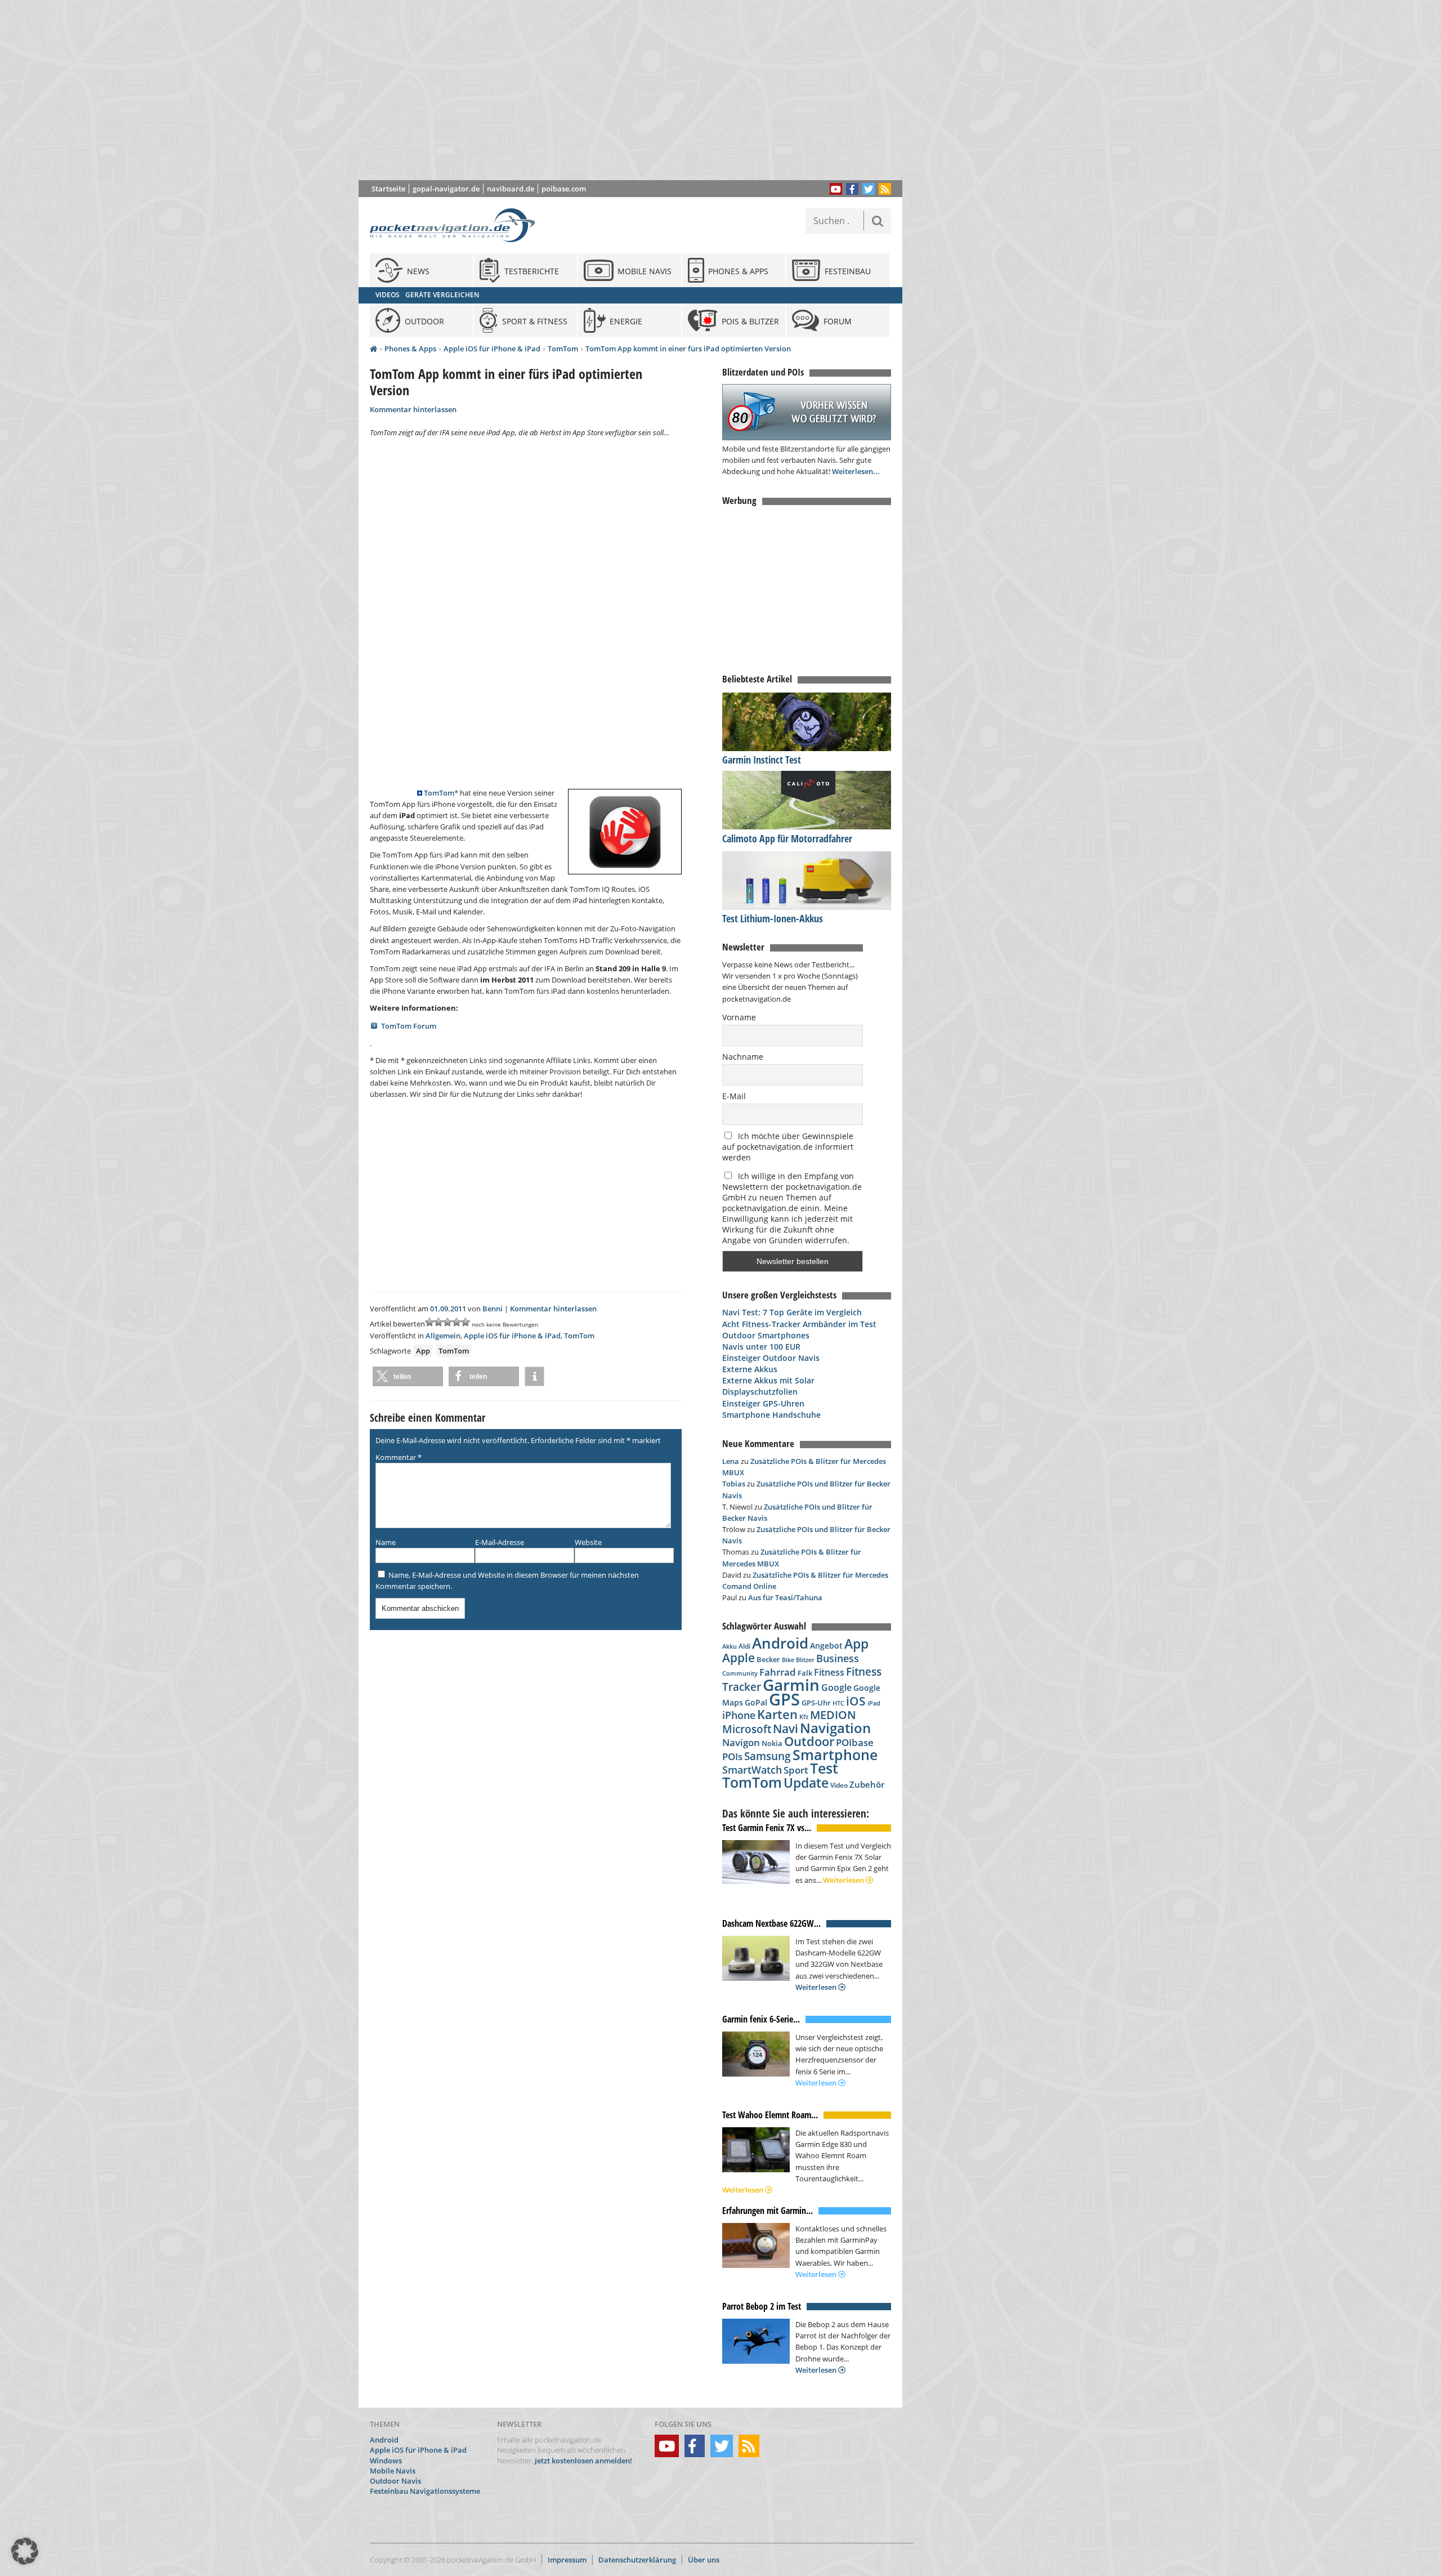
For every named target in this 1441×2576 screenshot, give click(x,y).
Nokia (772, 1743)
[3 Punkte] (447, 1322)
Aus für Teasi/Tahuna (785, 1597)
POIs (732, 1756)
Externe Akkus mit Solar (768, 1380)
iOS (856, 1701)
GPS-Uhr (816, 1703)
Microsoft (747, 1729)
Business (838, 1658)
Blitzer (805, 1660)
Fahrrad (778, 1672)
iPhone (739, 1715)
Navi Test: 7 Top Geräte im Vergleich (792, 1312)
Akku (730, 1646)
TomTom (563, 349)
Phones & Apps (410, 349)
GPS (784, 1699)
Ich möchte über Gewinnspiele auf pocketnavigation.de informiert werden (788, 1147)
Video (839, 1785)
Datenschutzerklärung (637, 2560)
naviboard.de (511, 189)
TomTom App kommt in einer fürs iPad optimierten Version (688, 349)
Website (588, 1542)
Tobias (734, 1484)
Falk (805, 1673)
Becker (768, 1659)
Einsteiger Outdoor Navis (771, 1358)
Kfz (804, 1716)
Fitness (829, 1672)
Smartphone (835, 1755)
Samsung (768, 1756)
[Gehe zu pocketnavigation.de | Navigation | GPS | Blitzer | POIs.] (373, 349)
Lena (731, 1461)
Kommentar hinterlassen (413, 409)
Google (836, 1687)
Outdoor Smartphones (766, 1335)
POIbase (855, 1742)
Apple (739, 1657)
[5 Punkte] (466, 1322)
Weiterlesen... (856, 471)
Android (780, 1643)
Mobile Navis (393, 2471)
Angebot (826, 1646)
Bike (788, 1660)
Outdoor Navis (395, 2481)
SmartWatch (752, 1769)
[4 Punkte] (457, 1322)
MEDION (833, 1715)
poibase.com (564, 189)
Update (806, 1783)
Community (740, 1673)
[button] (408, 1376)
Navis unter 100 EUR (761, 1347)
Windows (386, 2461)
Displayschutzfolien (760, 1392)
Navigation (835, 1728)
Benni (493, 1309)
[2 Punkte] (438, 1322)
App (423, 1351)
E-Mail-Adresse (500, 1542)
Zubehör (867, 1785)
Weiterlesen (844, 1880)
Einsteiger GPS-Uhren (763, 1403)
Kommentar (399, 1457)
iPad (874, 1703)
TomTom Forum (409, 1026)
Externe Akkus (750, 1369)
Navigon (741, 1742)
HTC (838, 1703)
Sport (796, 1770)
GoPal (756, 1702)
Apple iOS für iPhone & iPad (492, 349)
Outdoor (809, 1741)
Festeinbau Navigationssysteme (425, 2491)
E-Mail (734, 1096)
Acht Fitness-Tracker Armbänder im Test (799, 1324)
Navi (786, 1729)
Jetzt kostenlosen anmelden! (583, 2461)
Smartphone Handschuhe (771, 1415)
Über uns (704, 2560)
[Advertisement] (639, 90)
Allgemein (443, 1336)
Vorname (739, 1017)
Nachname (743, 1057)
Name (386, 1542)
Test (824, 1768)
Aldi (744, 1646)
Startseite (388, 189)
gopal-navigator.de (446, 189)
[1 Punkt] (429, 1322)
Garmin (791, 1685)
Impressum (567, 2560)
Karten (777, 1714)
